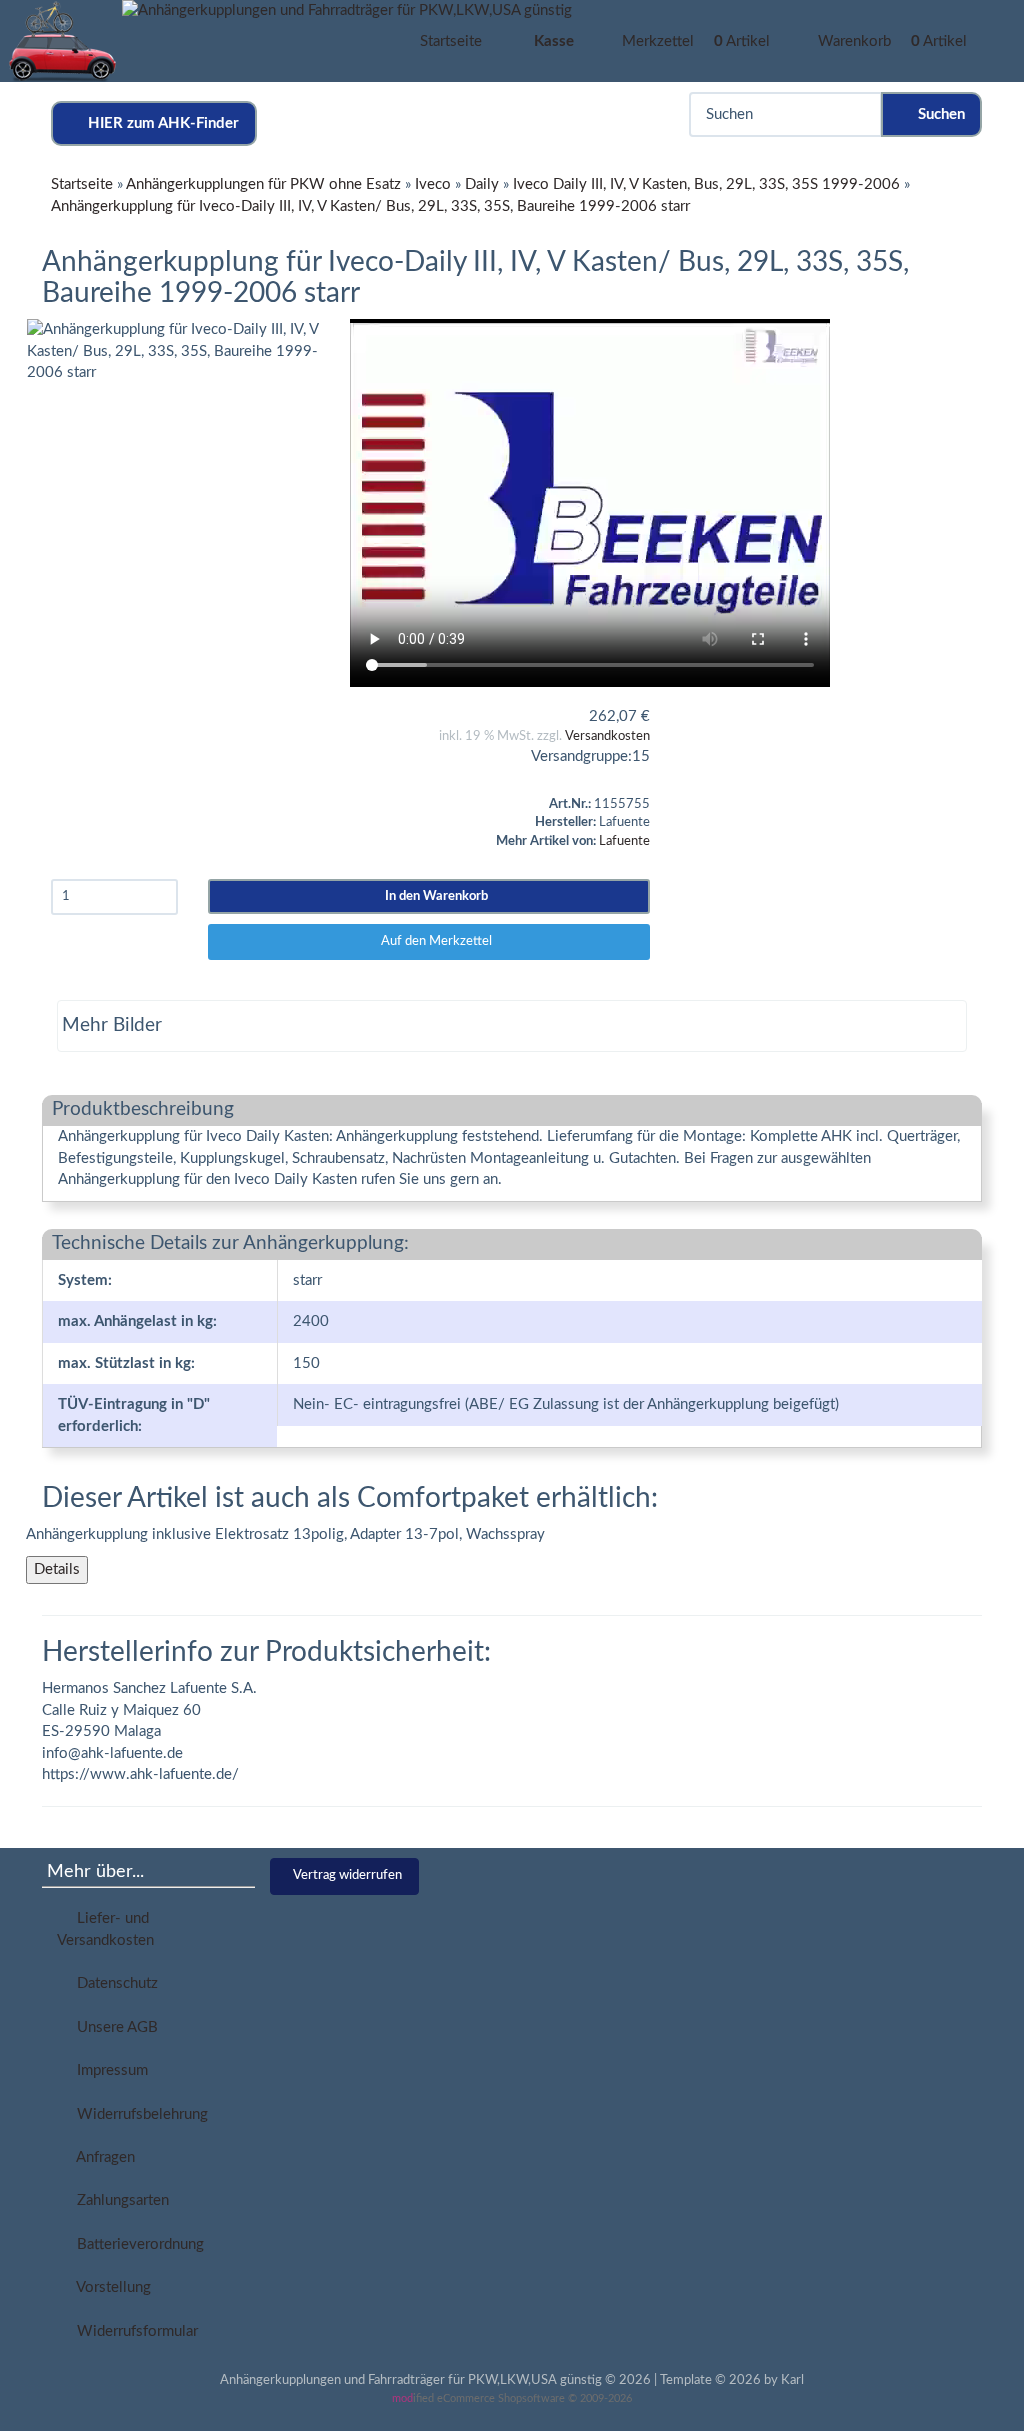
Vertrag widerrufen (347, 1875)
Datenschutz (113, 1983)
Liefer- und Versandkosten (105, 1929)
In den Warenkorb (433, 896)
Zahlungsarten (119, 2200)
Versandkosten (607, 736)
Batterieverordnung (136, 2244)
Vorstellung (110, 2287)
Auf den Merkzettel (433, 941)
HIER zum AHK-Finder (159, 123)
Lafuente (624, 841)
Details (57, 1569)
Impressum (108, 2070)
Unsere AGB (113, 2027)
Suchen (937, 114)
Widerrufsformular (133, 2331)
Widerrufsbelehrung (138, 2114)
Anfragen (102, 2157)
